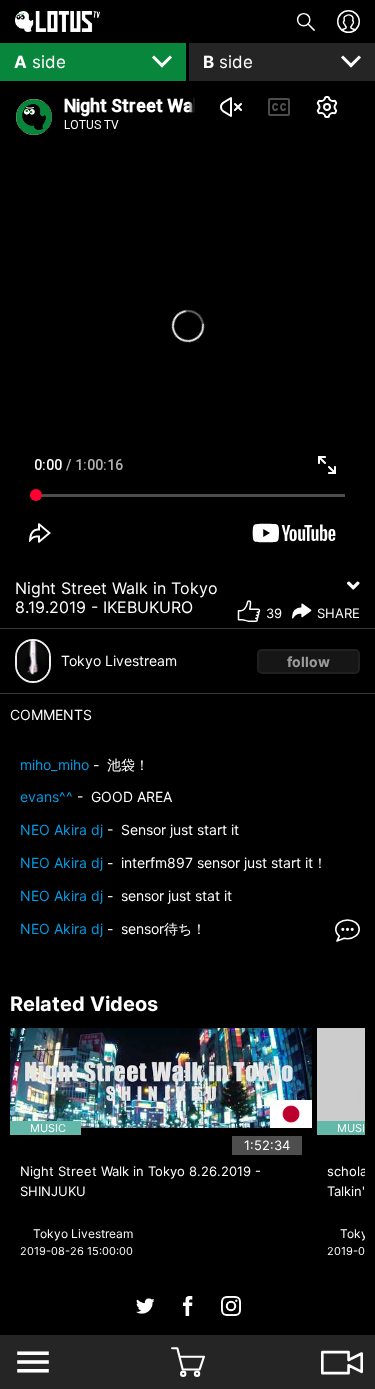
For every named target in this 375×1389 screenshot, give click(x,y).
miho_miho (54, 764)
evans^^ (46, 796)
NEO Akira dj (61, 829)
